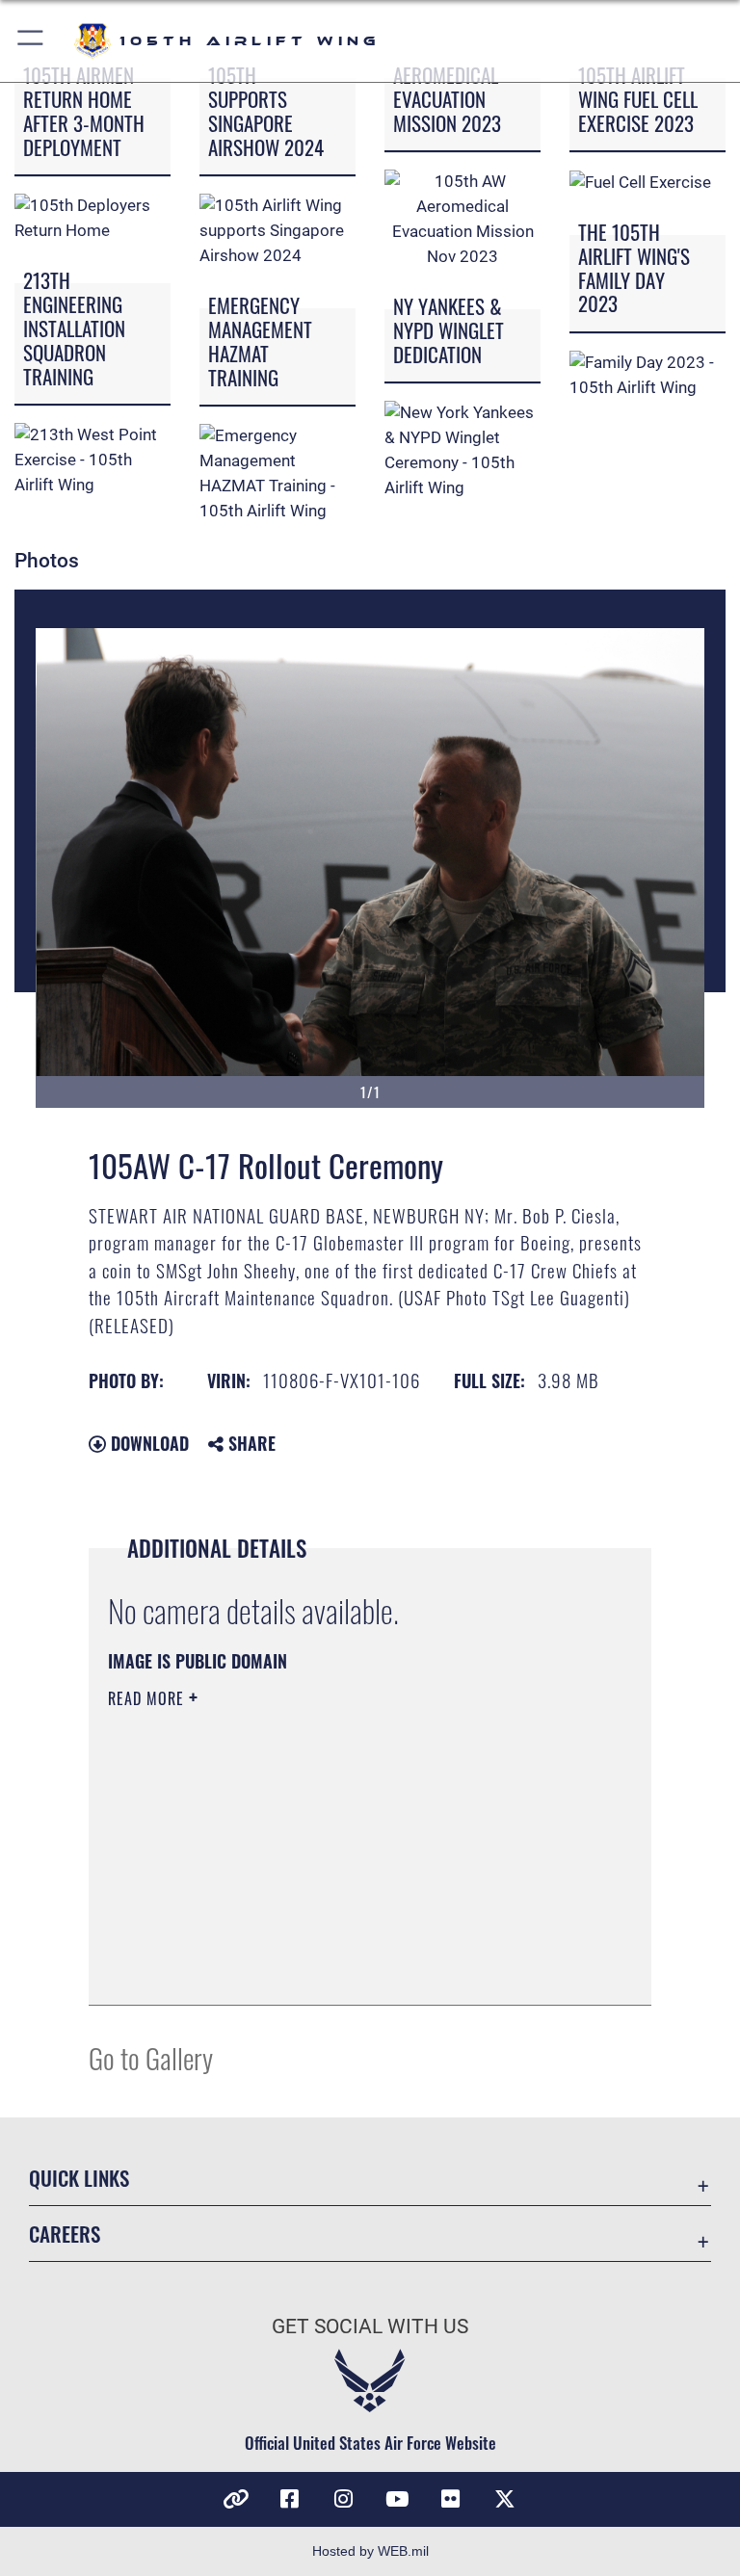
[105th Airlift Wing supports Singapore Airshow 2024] (277, 230)
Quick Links (79, 2178)
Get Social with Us (370, 2326)
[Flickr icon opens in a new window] (451, 2499)
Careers (65, 2234)
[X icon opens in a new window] (505, 2499)
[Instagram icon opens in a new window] (343, 2499)
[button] (31, 41)
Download (147, 1443)
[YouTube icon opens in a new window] (397, 2499)
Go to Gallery (151, 2057)
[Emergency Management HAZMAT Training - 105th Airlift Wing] (277, 473)
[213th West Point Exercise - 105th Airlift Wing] (92, 460)
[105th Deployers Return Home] (92, 218)
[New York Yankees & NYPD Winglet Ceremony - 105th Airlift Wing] (462, 450)
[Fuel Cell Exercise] (640, 181)
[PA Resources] (235, 2499)
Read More (148, 1698)
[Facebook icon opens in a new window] (289, 2499)
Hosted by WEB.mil (370, 2551)
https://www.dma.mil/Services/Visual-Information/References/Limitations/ (334, 1848)
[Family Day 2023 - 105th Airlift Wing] (647, 374)
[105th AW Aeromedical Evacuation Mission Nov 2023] (462, 219)
